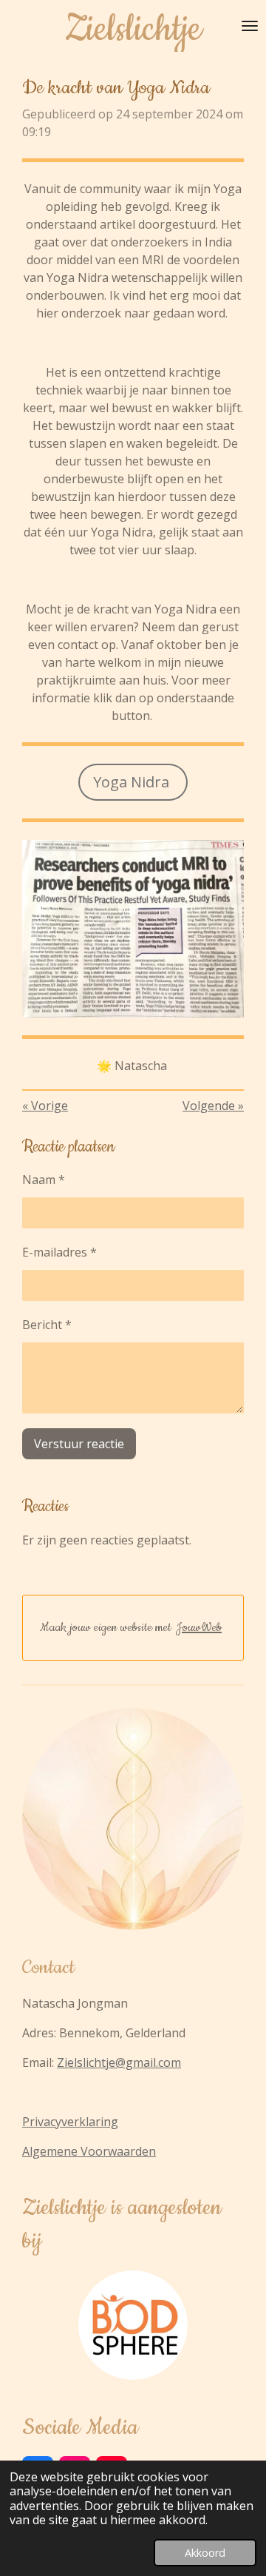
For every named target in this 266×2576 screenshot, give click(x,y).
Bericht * (47, 1325)
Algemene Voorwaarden (89, 2151)
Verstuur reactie (79, 1444)
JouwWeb (199, 1627)
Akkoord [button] (205, 2553)
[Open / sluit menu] (250, 26)
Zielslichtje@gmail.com (119, 2062)
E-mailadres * (59, 1252)
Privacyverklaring (70, 2122)
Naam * (44, 1180)
